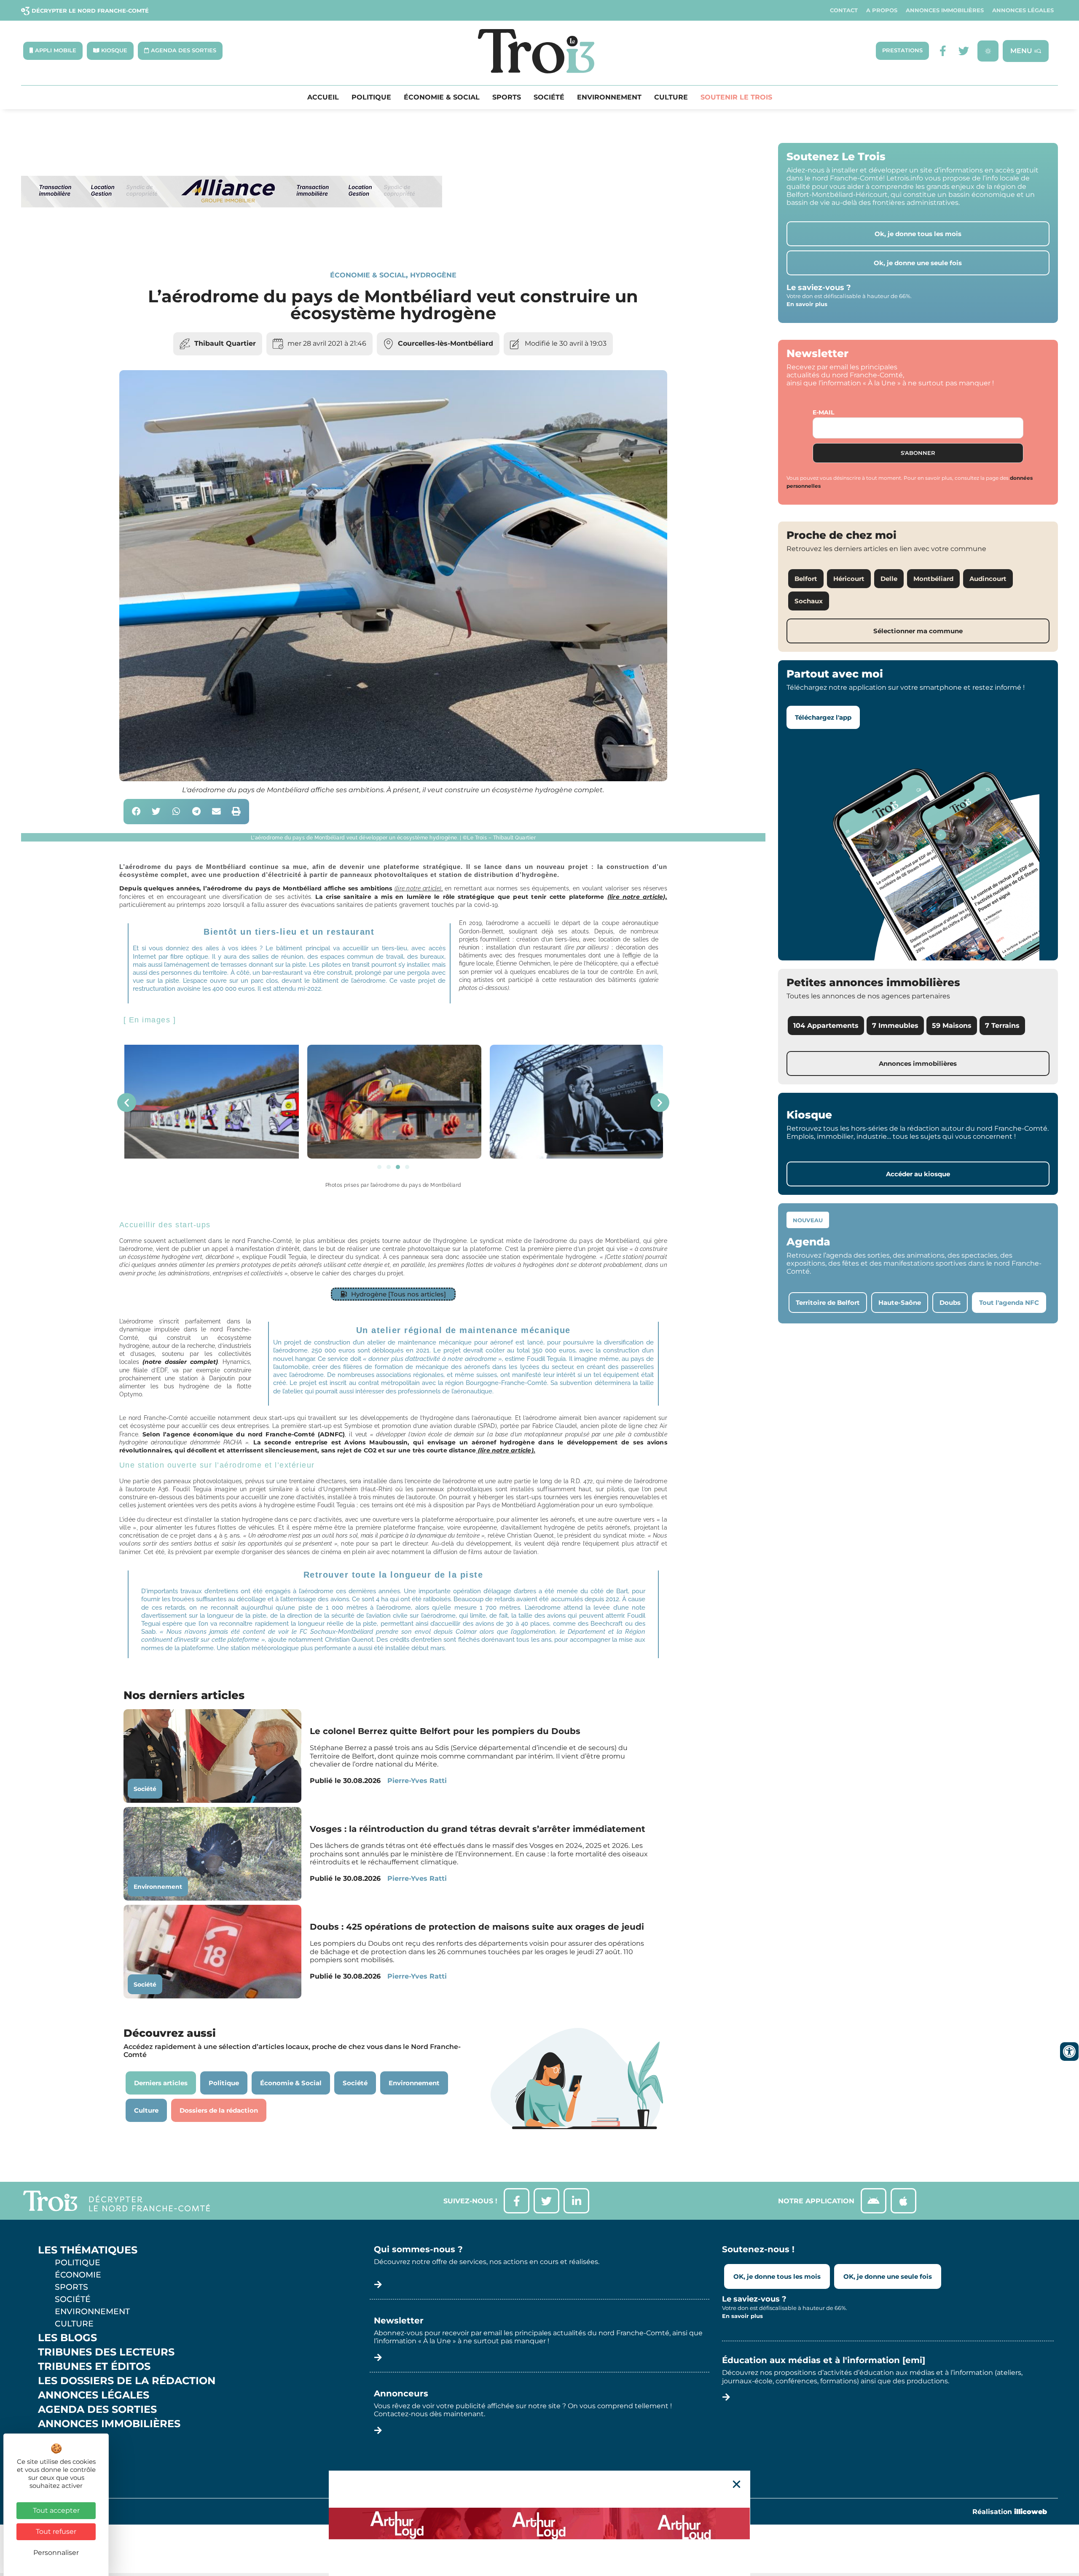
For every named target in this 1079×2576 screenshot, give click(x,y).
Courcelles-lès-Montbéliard (446, 343)
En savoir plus (807, 304)
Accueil (323, 97)
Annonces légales (1023, 10)
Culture (671, 97)
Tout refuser (56, 2532)
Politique (371, 97)
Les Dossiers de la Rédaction (127, 2381)
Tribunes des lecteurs (106, 2352)
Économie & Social (442, 97)
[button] (136, 812)
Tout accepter (56, 2510)
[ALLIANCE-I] (232, 242)
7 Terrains (1002, 1026)
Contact (844, 10)
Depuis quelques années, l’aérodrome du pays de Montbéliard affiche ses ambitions (257, 888)
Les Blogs (67, 2338)
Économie (78, 2275)
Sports (507, 97)
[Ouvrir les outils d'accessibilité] (1069, 2052)
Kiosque (62, 2438)
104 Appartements (826, 1026)
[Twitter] (964, 51)
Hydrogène (433, 275)
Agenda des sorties (97, 2409)
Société (549, 97)
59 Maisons (952, 1026)
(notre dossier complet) (180, 1362)
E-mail (823, 412)
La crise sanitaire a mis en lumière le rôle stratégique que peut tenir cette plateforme (491, 897)
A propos (882, 10)
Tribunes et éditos (94, 2366)
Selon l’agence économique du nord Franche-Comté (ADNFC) (244, 1434)
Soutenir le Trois (736, 97)
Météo (57, 2452)
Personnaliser (56, 2553)
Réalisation (1010, 2512)
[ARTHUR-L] (539, 2523)
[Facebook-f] (943, 51)
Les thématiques (88, 2250)
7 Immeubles (895, 1026)
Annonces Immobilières (945, 10)
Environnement (609, 97)
